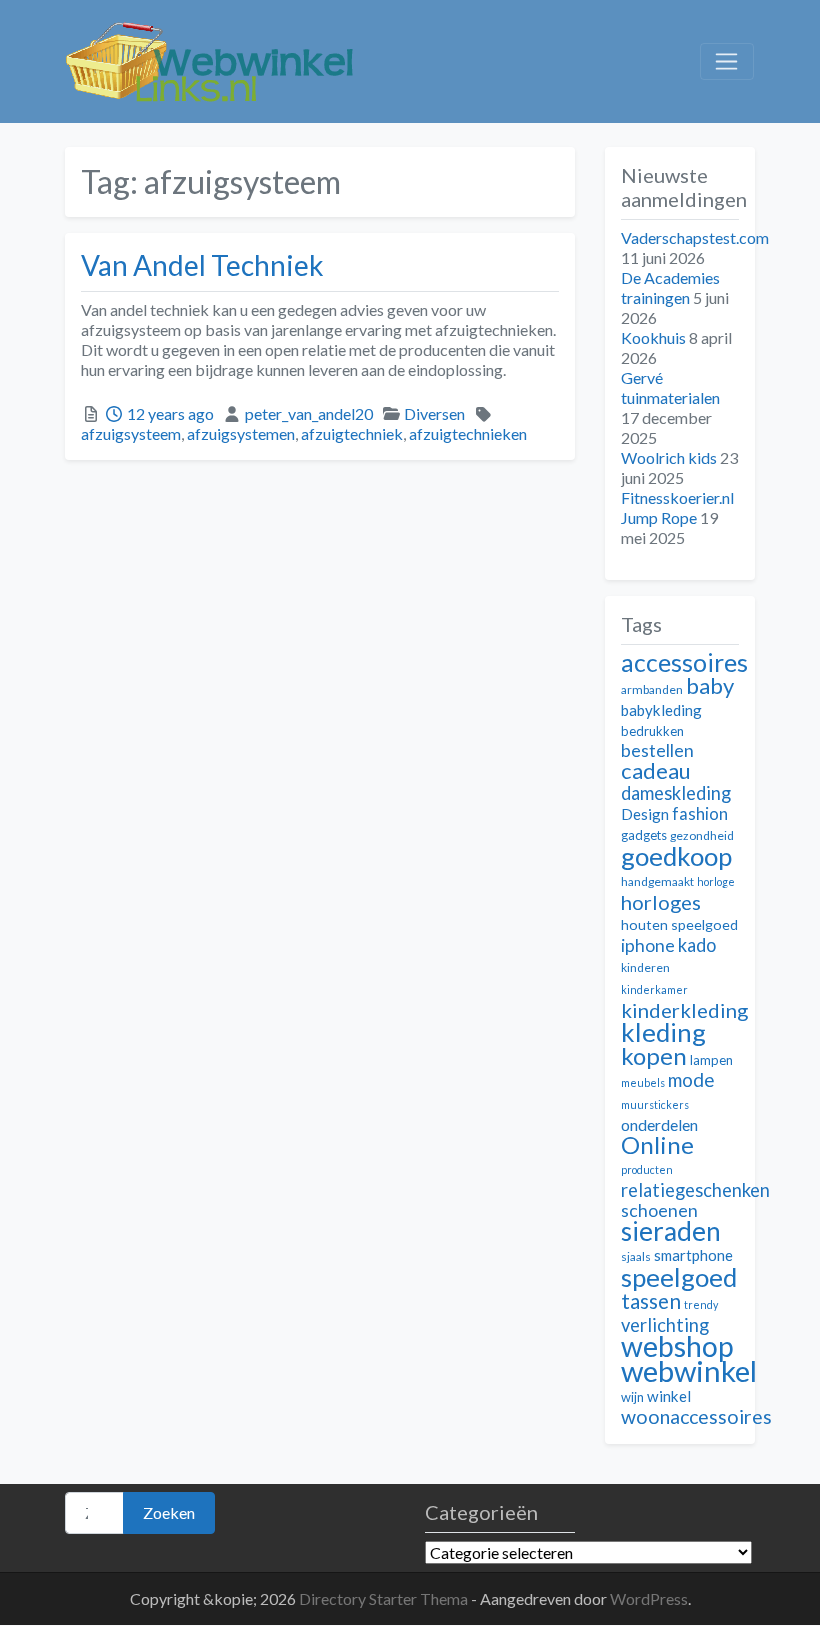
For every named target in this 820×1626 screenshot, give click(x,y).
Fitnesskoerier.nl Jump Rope (677, 507)
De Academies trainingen (670, 287)
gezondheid (702, 835)
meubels (643, 1082)
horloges (661, 902)
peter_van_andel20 (309, 413)
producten (647, 1169)
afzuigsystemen (241, 433)
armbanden (652, 689)
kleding (663, 1032)
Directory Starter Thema (385, 1598)
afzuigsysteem (131, 433)
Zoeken (169, 1512)
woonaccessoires (696, 1416)
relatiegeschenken (695, 1190)
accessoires (684, 662)
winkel (669, 1396)
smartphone (693, 1255)
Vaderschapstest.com (695, 237)
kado (697, 945)
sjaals (636, 1256)
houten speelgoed (679, 924)
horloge (716, 881)
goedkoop (676, 856)
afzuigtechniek (352, 433)
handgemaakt (657, 881)
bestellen (657, 750)
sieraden (671, 1231)
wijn (632, 1397)
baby (710, 685)
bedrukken (652, 731)
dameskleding (676, 793)
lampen (711, 1060)
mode (691, 1079)
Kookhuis (653, 337)
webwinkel (689, 1370)
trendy (701, 1304)
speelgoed (679, 1277)
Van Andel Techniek (202, 265)
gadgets (644, 835)
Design (645, 814)
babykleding (661, 710)
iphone (648, 945)
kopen (654, 1055)
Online (657, 1144)
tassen (651, 1300)
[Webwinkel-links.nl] (210, 58)
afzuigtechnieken (468, 433)
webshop (677, 1346)
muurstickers (655, 1104)
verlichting (665, 1325)
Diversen (434, 413)
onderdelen (659, 1124)
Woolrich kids (669, 457)
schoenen (659, 1210)
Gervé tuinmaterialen (670, 387)
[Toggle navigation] (727, 62)
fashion (700, 814)
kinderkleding (684, 1010)
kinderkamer (654, 989)
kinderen (645, 967)
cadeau (656, 770)
